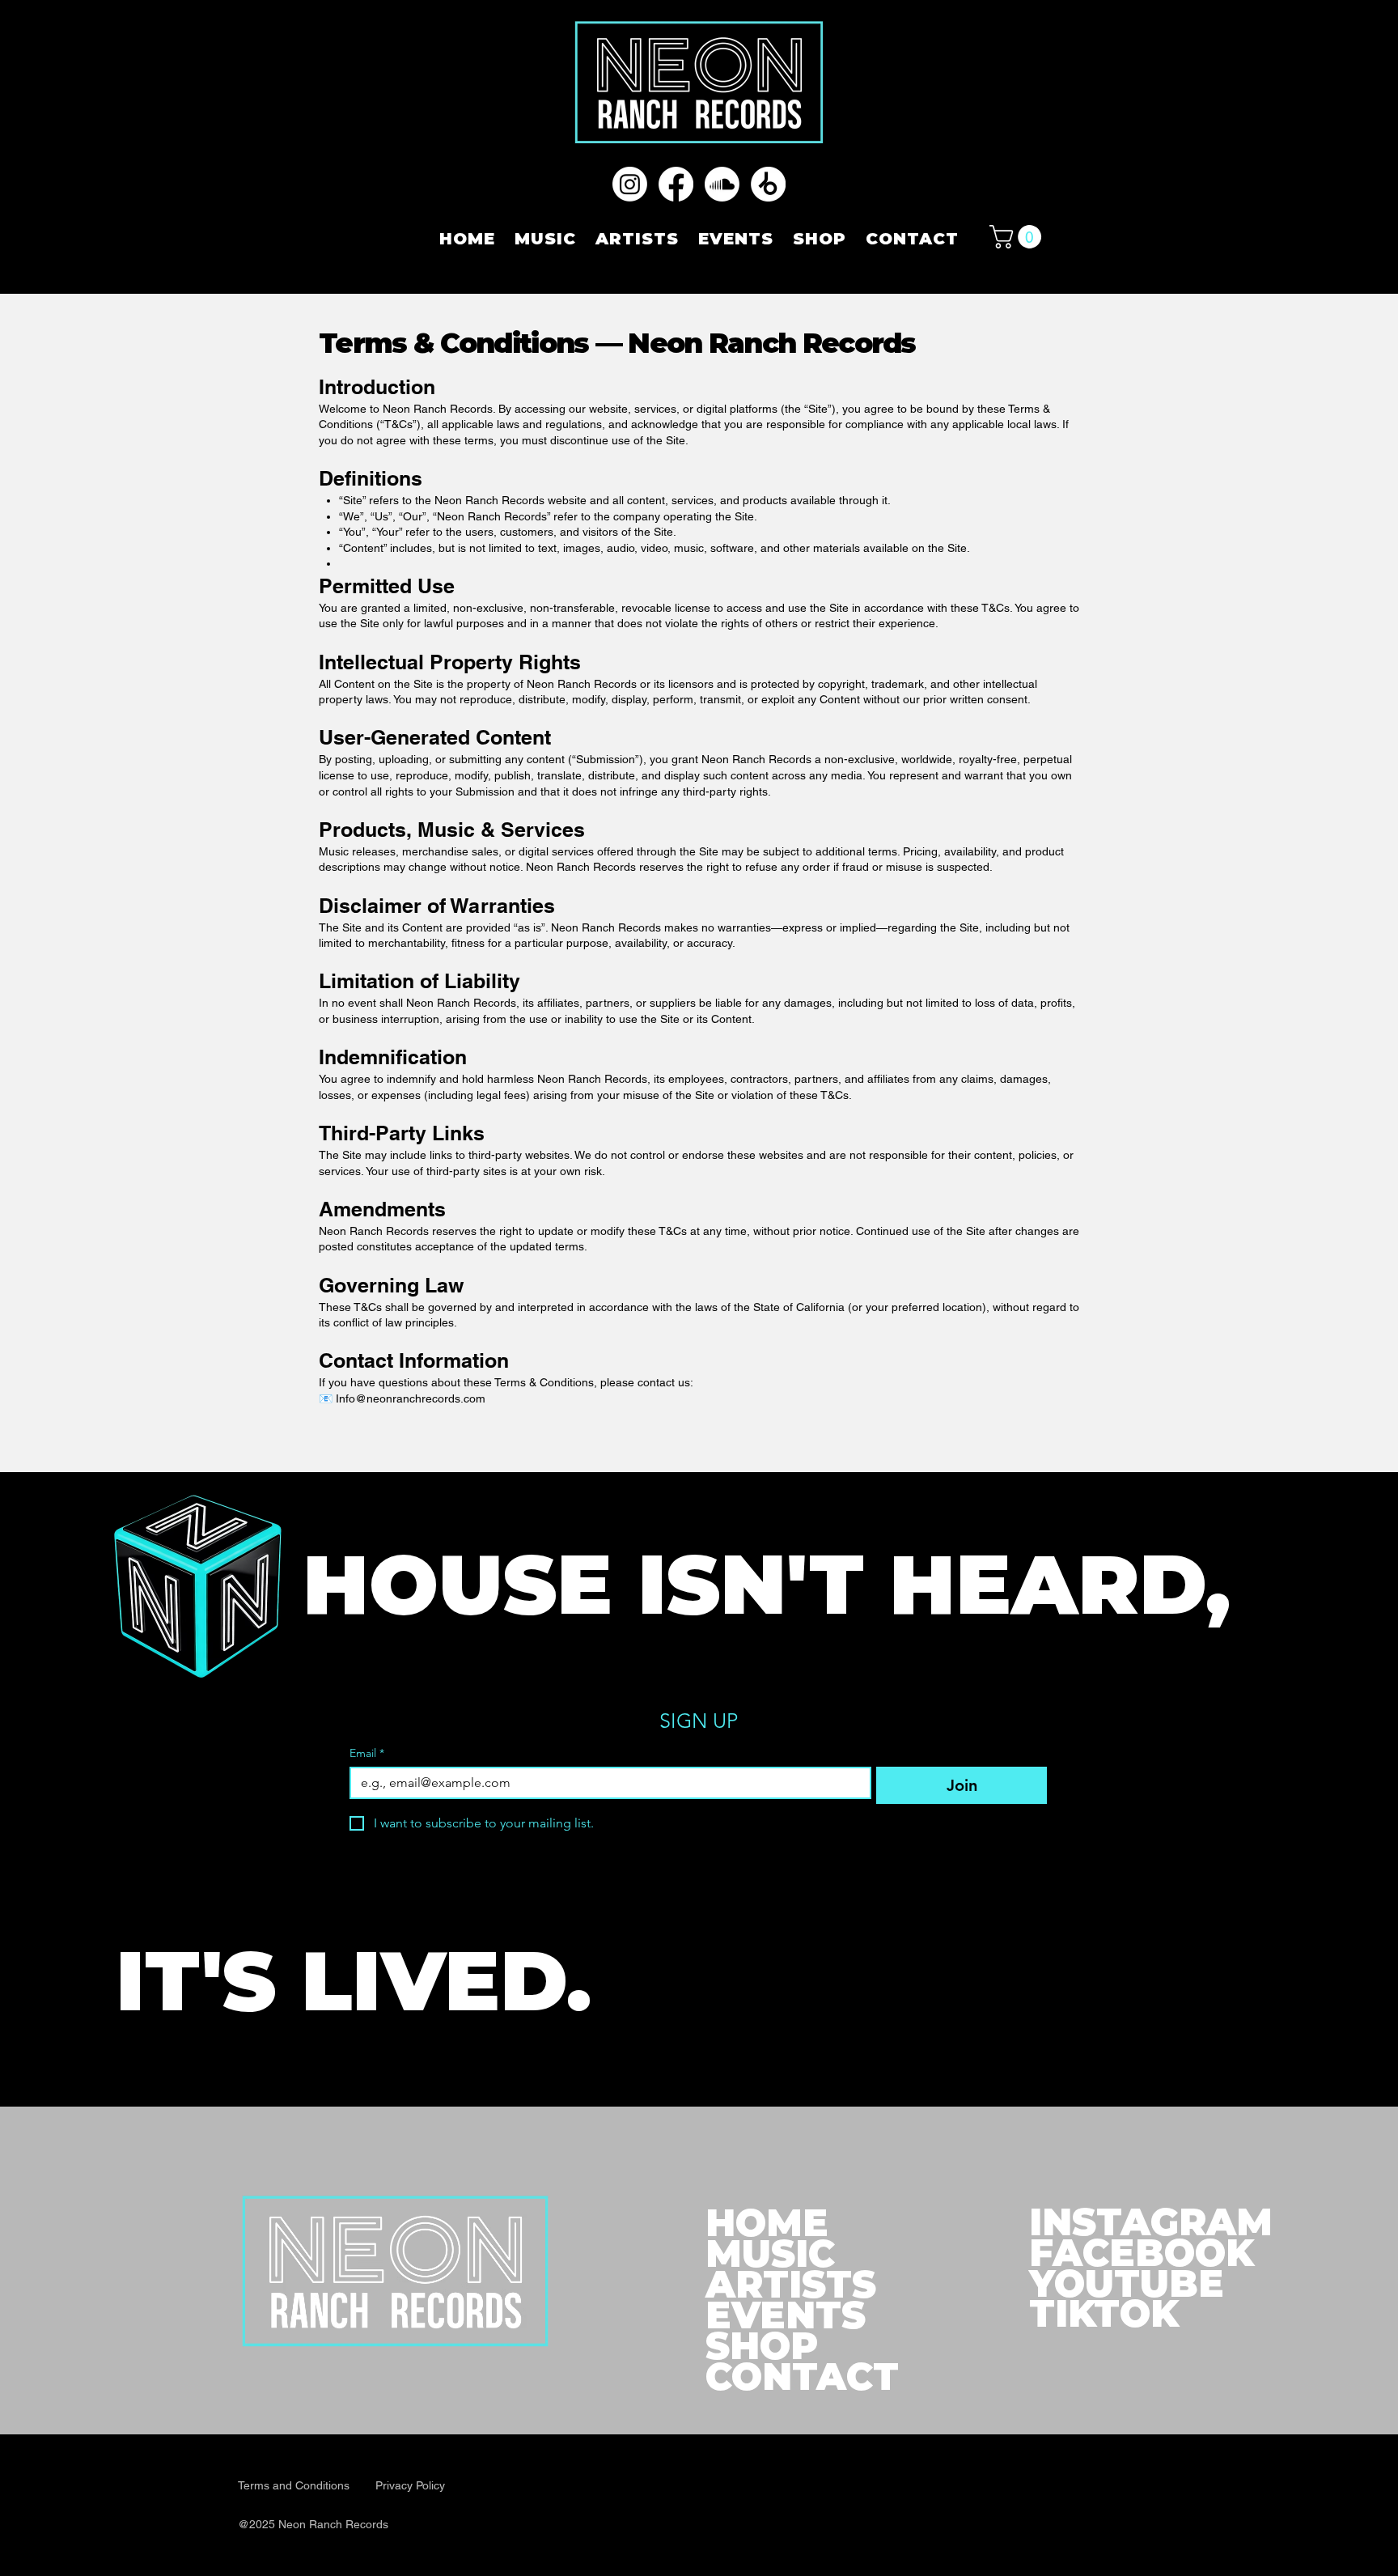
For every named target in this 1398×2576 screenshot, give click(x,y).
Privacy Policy (410, 2485)
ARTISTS (791, 2285)
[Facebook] (676, 184)
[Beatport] (768, 184)
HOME (767, 2223)
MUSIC (770, 2254)
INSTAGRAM (1151, 2222)
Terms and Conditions (295, 2485)
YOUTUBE (1127, 2283)
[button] (1018, 237)
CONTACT (802, 2377)
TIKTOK (1104, 2313)
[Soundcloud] (722, 184)
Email (367, 1753)
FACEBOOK (1142, 2253)
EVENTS (786, 2315)
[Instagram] (630, 184)
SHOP (762, 2346)
